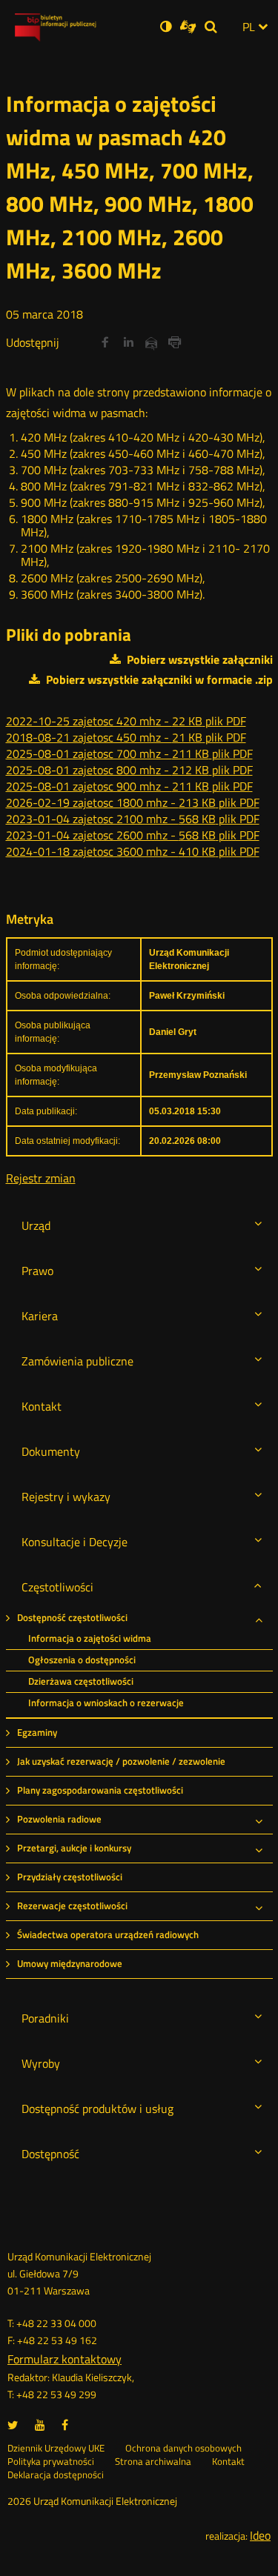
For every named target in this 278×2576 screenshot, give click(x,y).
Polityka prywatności (51, 2462)
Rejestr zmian (41, 1178)
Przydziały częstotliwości (70, 1877)
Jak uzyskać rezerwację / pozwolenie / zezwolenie (121, 1761)
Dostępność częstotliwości (72, 1618)
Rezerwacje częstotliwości (72, 1906)
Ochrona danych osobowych (183, 2449)
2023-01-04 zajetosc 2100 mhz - (133, 819)
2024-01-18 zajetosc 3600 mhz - (133, 851)
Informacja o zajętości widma (90, 1638)
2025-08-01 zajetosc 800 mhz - (129, 770)
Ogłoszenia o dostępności (82, 1660)
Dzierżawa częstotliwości (81, 1681)
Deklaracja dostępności (56, 2475)
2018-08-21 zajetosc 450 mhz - (126, 737)
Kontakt (228, 2462)
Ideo (260, 2535)
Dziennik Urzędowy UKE (56, 2449)
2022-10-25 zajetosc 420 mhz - (126, 721)
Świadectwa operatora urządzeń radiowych (108, 1935)
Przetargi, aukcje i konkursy (74, 1848)
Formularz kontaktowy (64, 2359)
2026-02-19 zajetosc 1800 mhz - (133, 802)
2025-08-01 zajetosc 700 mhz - (129, 753)
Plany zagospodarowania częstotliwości (100, 1790)
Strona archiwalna (153, 2462)
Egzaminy (37, 1733)
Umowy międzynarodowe (70, 1964)
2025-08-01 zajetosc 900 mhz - (129, 786)
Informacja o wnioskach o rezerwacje (106, 1703)
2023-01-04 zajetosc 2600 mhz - (133, 835)
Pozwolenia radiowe (59, 1819)
